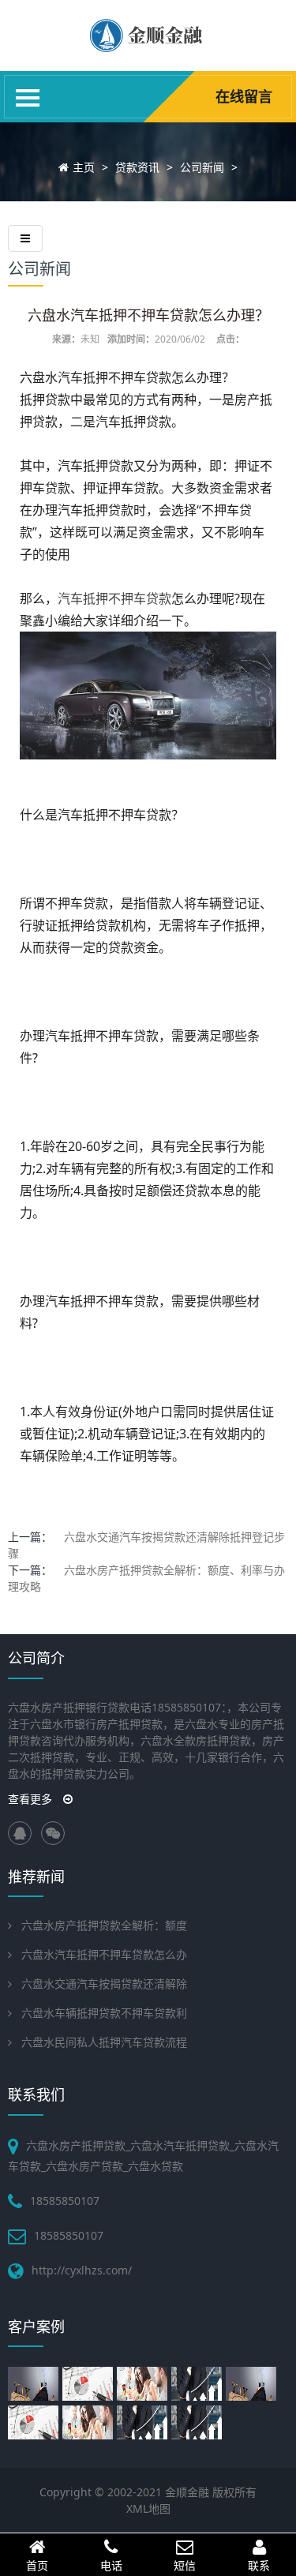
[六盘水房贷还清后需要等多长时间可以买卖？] (90, 2422)
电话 (111, 2565)
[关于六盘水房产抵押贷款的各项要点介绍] (90, 2384)
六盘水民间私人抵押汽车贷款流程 (104, 2042)
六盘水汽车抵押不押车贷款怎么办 (104, 1954)
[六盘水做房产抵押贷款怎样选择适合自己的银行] (35, 2422)
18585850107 (69, 2235)
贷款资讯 (137, 167)
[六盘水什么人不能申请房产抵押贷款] (144, 2384)
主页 (84, 167)
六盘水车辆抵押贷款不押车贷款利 (104, 2013)
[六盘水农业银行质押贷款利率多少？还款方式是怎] (144, 2422)
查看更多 (32, 1799)
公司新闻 (202, 167)
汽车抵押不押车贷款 (114, 598)
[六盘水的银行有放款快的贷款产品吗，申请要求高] (199, 2384)
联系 (259, 2565)
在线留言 (244, 96)
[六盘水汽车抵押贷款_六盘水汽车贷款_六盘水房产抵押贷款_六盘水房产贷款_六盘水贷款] (148, 47)
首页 (37, 2565)
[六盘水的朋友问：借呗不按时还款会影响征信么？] (199, 2422)
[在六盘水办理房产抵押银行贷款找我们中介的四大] (253, 2384)
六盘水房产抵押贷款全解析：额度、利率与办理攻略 (146, 1578)
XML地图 (148, 2509)
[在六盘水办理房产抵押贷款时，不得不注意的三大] (35, 2384)
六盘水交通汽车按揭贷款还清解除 (104, 1984)
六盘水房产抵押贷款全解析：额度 (104, 1925)
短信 (185, 2565)
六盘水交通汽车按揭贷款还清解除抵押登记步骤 (146, 1545)
